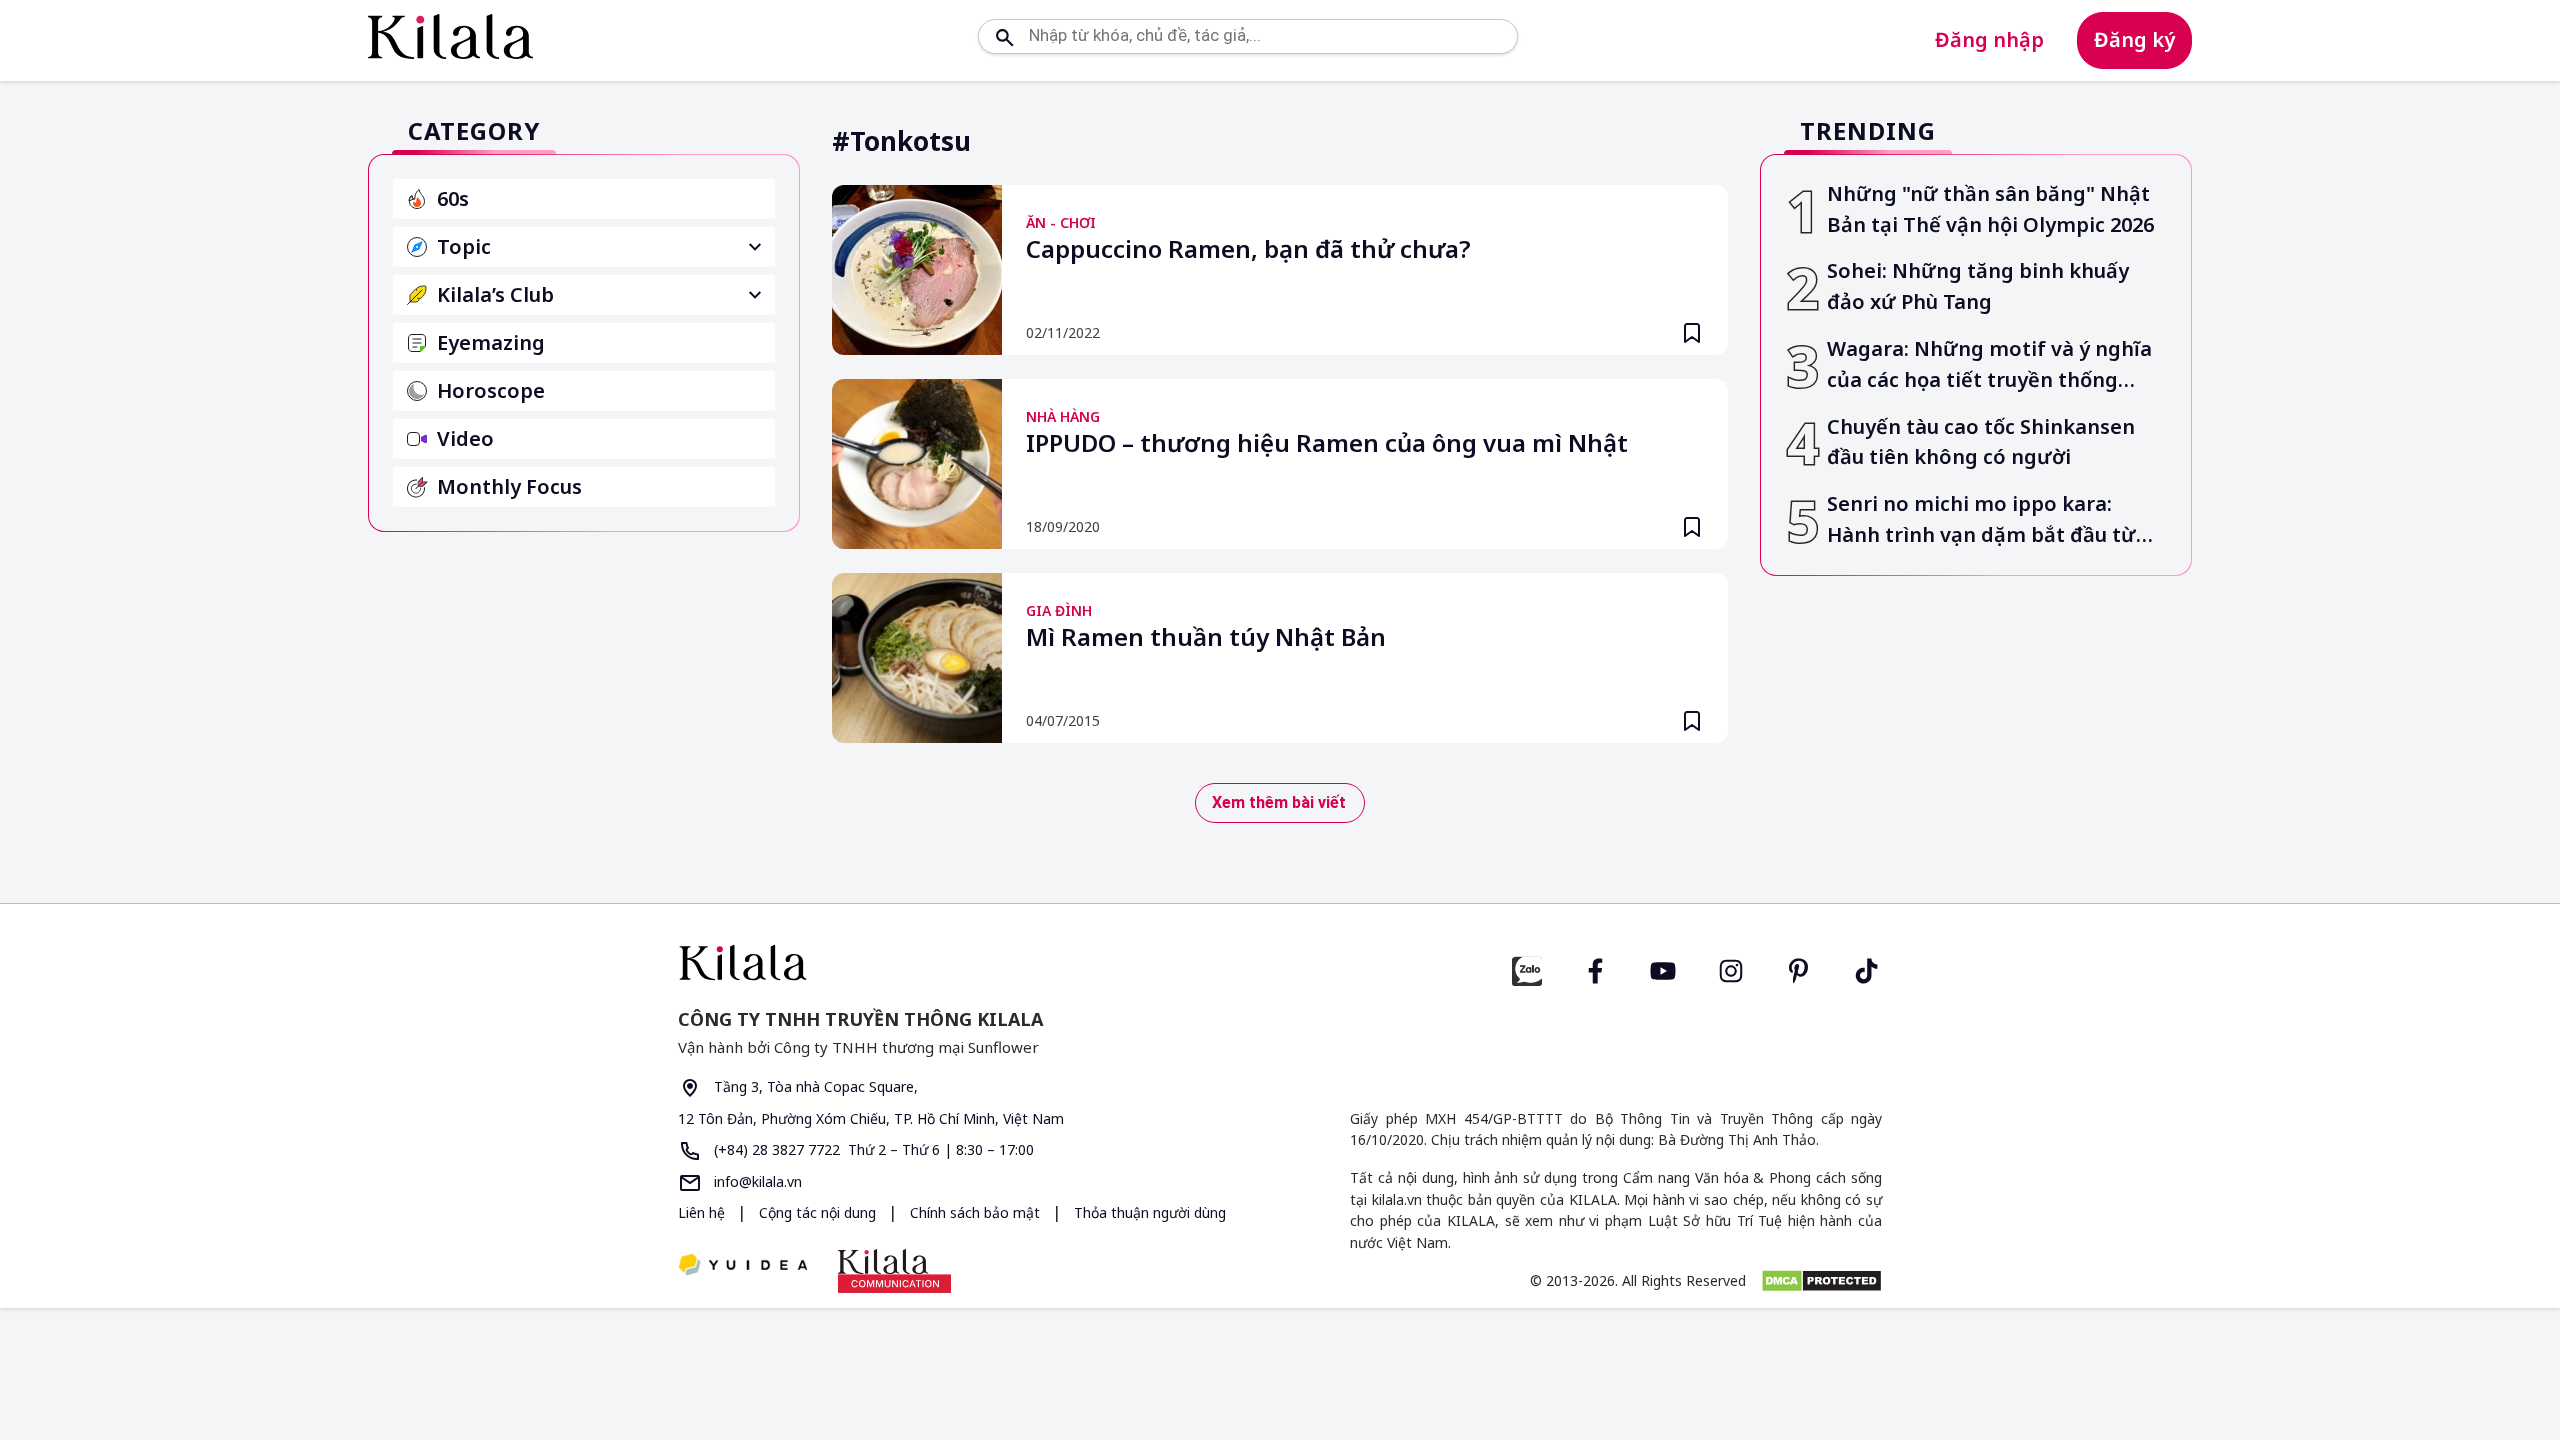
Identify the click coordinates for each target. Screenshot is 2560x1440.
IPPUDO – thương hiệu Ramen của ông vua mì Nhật (1327, 444)
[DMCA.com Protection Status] (1821, 1281)
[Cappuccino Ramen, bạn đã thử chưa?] (917, 270)
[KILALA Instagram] (1731, 968)
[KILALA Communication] (894, 1271)
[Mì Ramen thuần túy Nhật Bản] (917, 658)
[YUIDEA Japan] (743, 1266)
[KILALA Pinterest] (1799, 968)
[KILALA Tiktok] (1867, 968)
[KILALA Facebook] (1527, 968)
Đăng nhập (1989, 39)
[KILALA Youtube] (1663, 968)
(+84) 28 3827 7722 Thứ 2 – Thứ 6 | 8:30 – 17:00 (872, 1149)
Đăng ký (2134, 39)
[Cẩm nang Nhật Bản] (971, 962)
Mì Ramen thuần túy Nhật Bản (1206, 638)
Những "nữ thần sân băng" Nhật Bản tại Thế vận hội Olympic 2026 (1990, 209)
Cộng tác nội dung (819, 1212)
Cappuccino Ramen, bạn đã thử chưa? (1248, 250)
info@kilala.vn (756, 1181)
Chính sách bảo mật (977, 1212)
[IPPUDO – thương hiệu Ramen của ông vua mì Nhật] (917, 464)
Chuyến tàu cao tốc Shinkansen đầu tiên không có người (1981, 442)
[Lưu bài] (1692, 333)
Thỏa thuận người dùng (1150, 1212)
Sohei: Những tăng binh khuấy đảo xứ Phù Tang (1978, 286)
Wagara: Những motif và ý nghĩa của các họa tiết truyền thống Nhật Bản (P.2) (1989, 365)
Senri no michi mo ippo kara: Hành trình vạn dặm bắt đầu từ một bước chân (1981, 520)
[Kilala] (450, 36)
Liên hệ (701, 1212)
